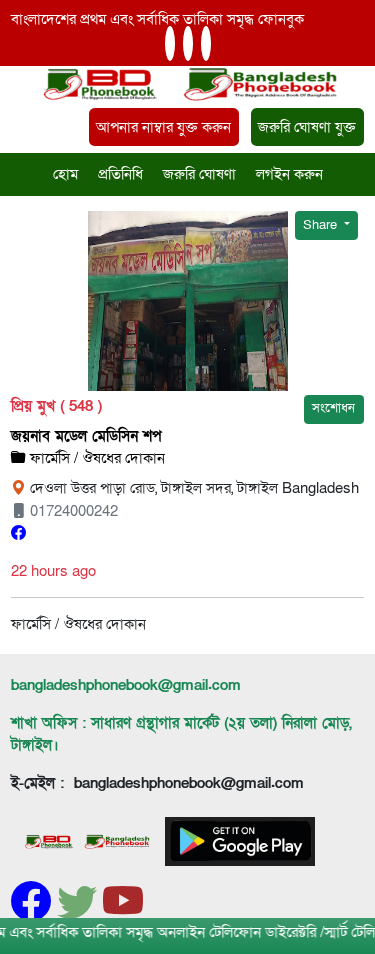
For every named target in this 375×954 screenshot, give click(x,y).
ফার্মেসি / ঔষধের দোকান (95, 458)
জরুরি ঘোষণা (199, 174)
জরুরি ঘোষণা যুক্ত (307, 127)
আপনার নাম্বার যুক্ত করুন (163, 127)
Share (321, 225)
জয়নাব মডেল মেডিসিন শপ (86, 436)
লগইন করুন (289, 174)
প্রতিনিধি (120, 174)
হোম (65, 174)
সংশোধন (333, 408)
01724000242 (72, 511)
